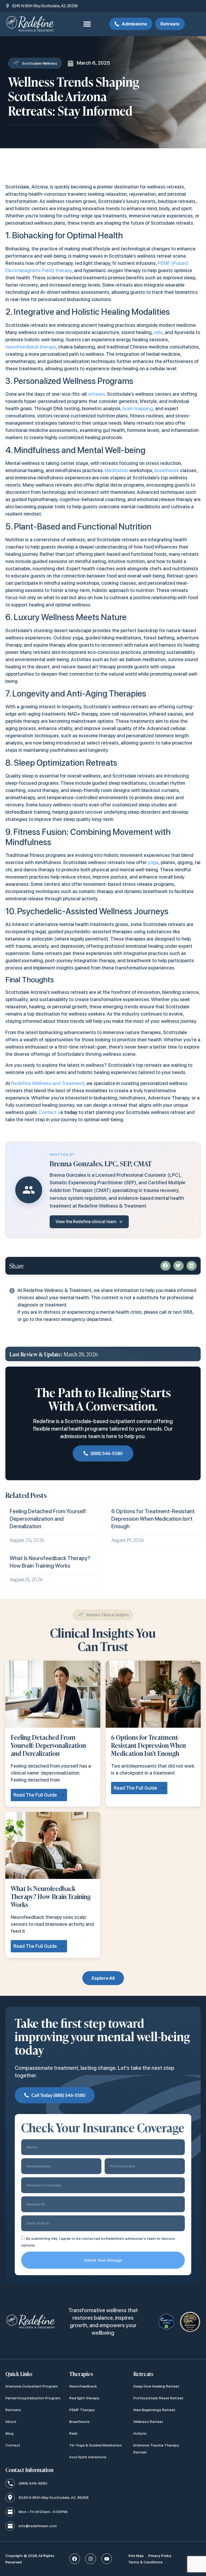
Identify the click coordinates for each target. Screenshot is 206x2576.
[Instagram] (91, 2559)
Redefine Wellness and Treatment (48, 1083)
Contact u (49, 1112)
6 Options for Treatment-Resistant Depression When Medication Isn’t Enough (153, 1519)
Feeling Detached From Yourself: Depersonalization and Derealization (48, 1519)
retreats (96, 394)
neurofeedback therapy (31, 347)
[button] (87, 24)
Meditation (116, 470)
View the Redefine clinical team (86, 1222)
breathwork (167, 470)
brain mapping (138, 408)
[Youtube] (107, 2559)
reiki (158, 332)
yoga (153, 862)
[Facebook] (75, 2559)
